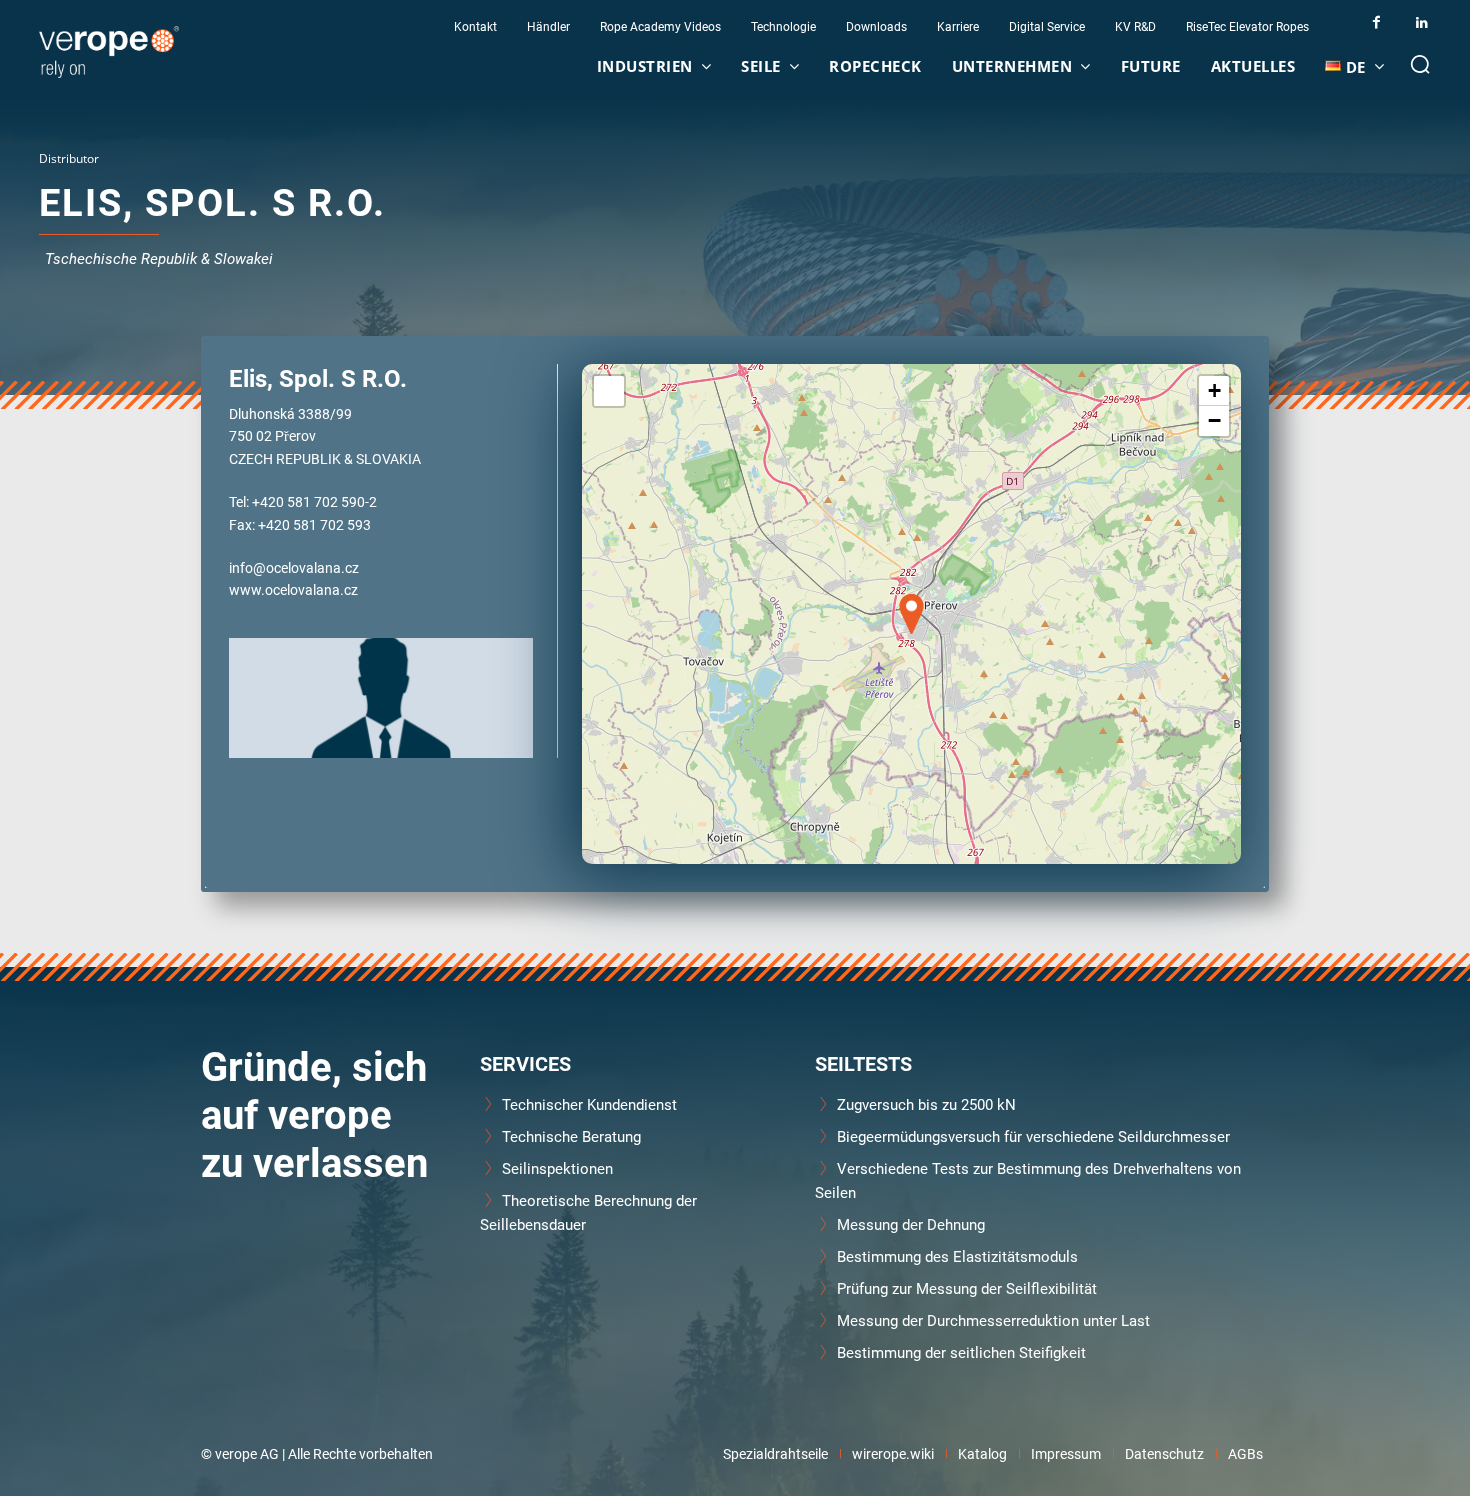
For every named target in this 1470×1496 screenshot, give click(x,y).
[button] (1420, 64)
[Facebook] (1376, 22)
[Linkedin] (1421, 22)
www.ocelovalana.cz (293, 589)
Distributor (69, 158)
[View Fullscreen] (609, 391)
